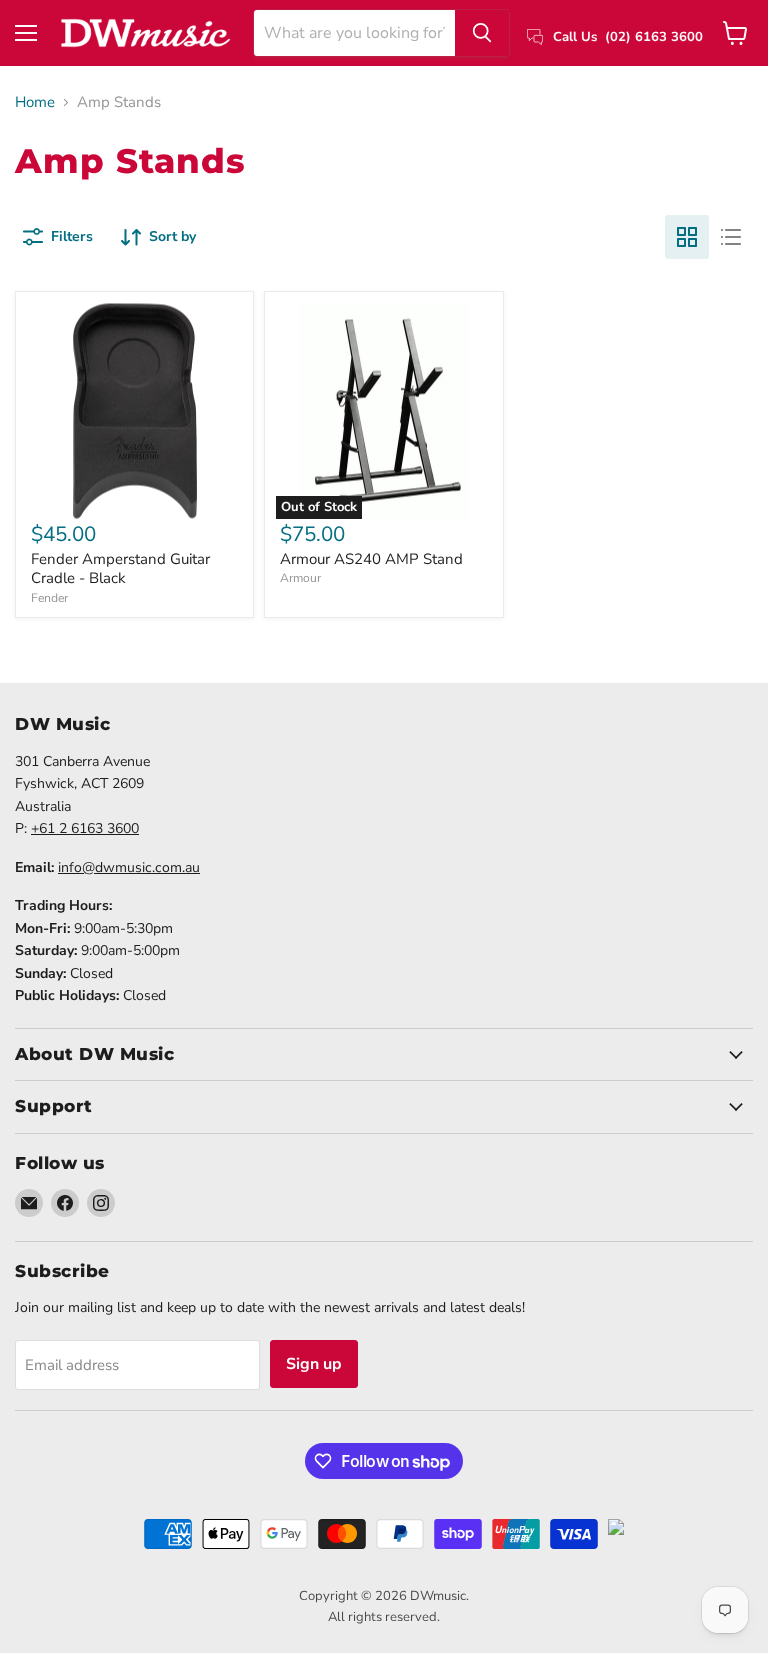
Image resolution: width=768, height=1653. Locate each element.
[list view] (731, 237)
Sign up (314, 1364)
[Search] (482, 33)
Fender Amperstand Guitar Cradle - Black (120, 569)
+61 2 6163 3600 (85, 828)
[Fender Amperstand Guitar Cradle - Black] (134, 410)
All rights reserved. (384, 1617)
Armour (300, 578)
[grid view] (687, 237)
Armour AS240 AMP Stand (371, 559)
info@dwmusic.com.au (129, 867)
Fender (49, 598)
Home (35, 102)
